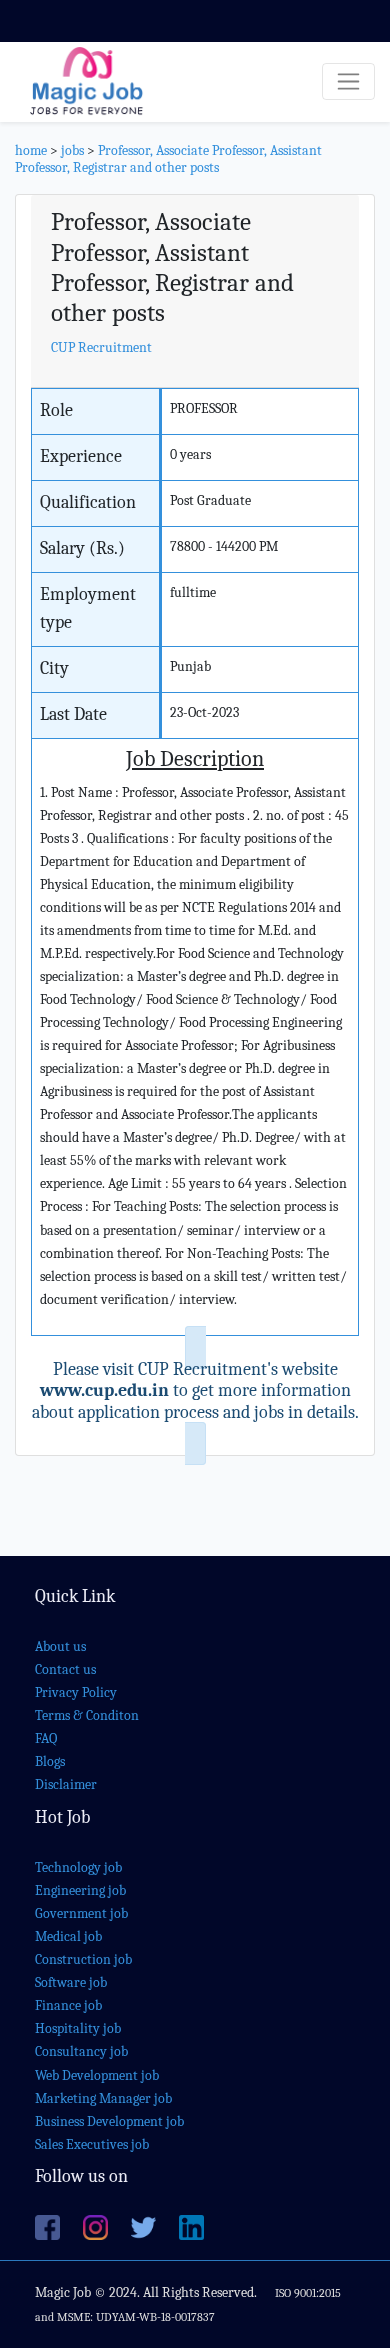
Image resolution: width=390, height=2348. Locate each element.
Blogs (50, 1761)
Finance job (68, 2005)
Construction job (83, 1959)
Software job (71, 1982)
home (31, 150)
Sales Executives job (92, 2144)
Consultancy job (81, 2051)
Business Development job (109, 2121)
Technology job (78, 1867)
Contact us (65, 1669)
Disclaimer (66, 1784)
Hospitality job (78, 2028)
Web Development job (97, 2075)
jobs (72, 150)
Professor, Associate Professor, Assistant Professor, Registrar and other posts (168, 159)
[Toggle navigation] (348, 81)
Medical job (68, 1936)
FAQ (46, 1738)
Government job (81, 1913)
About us (60, 1646)
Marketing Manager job (103, 2098)
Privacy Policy (76, 1692)
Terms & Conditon (87, 1715)
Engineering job (80, 1890)
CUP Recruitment (101, 347)
